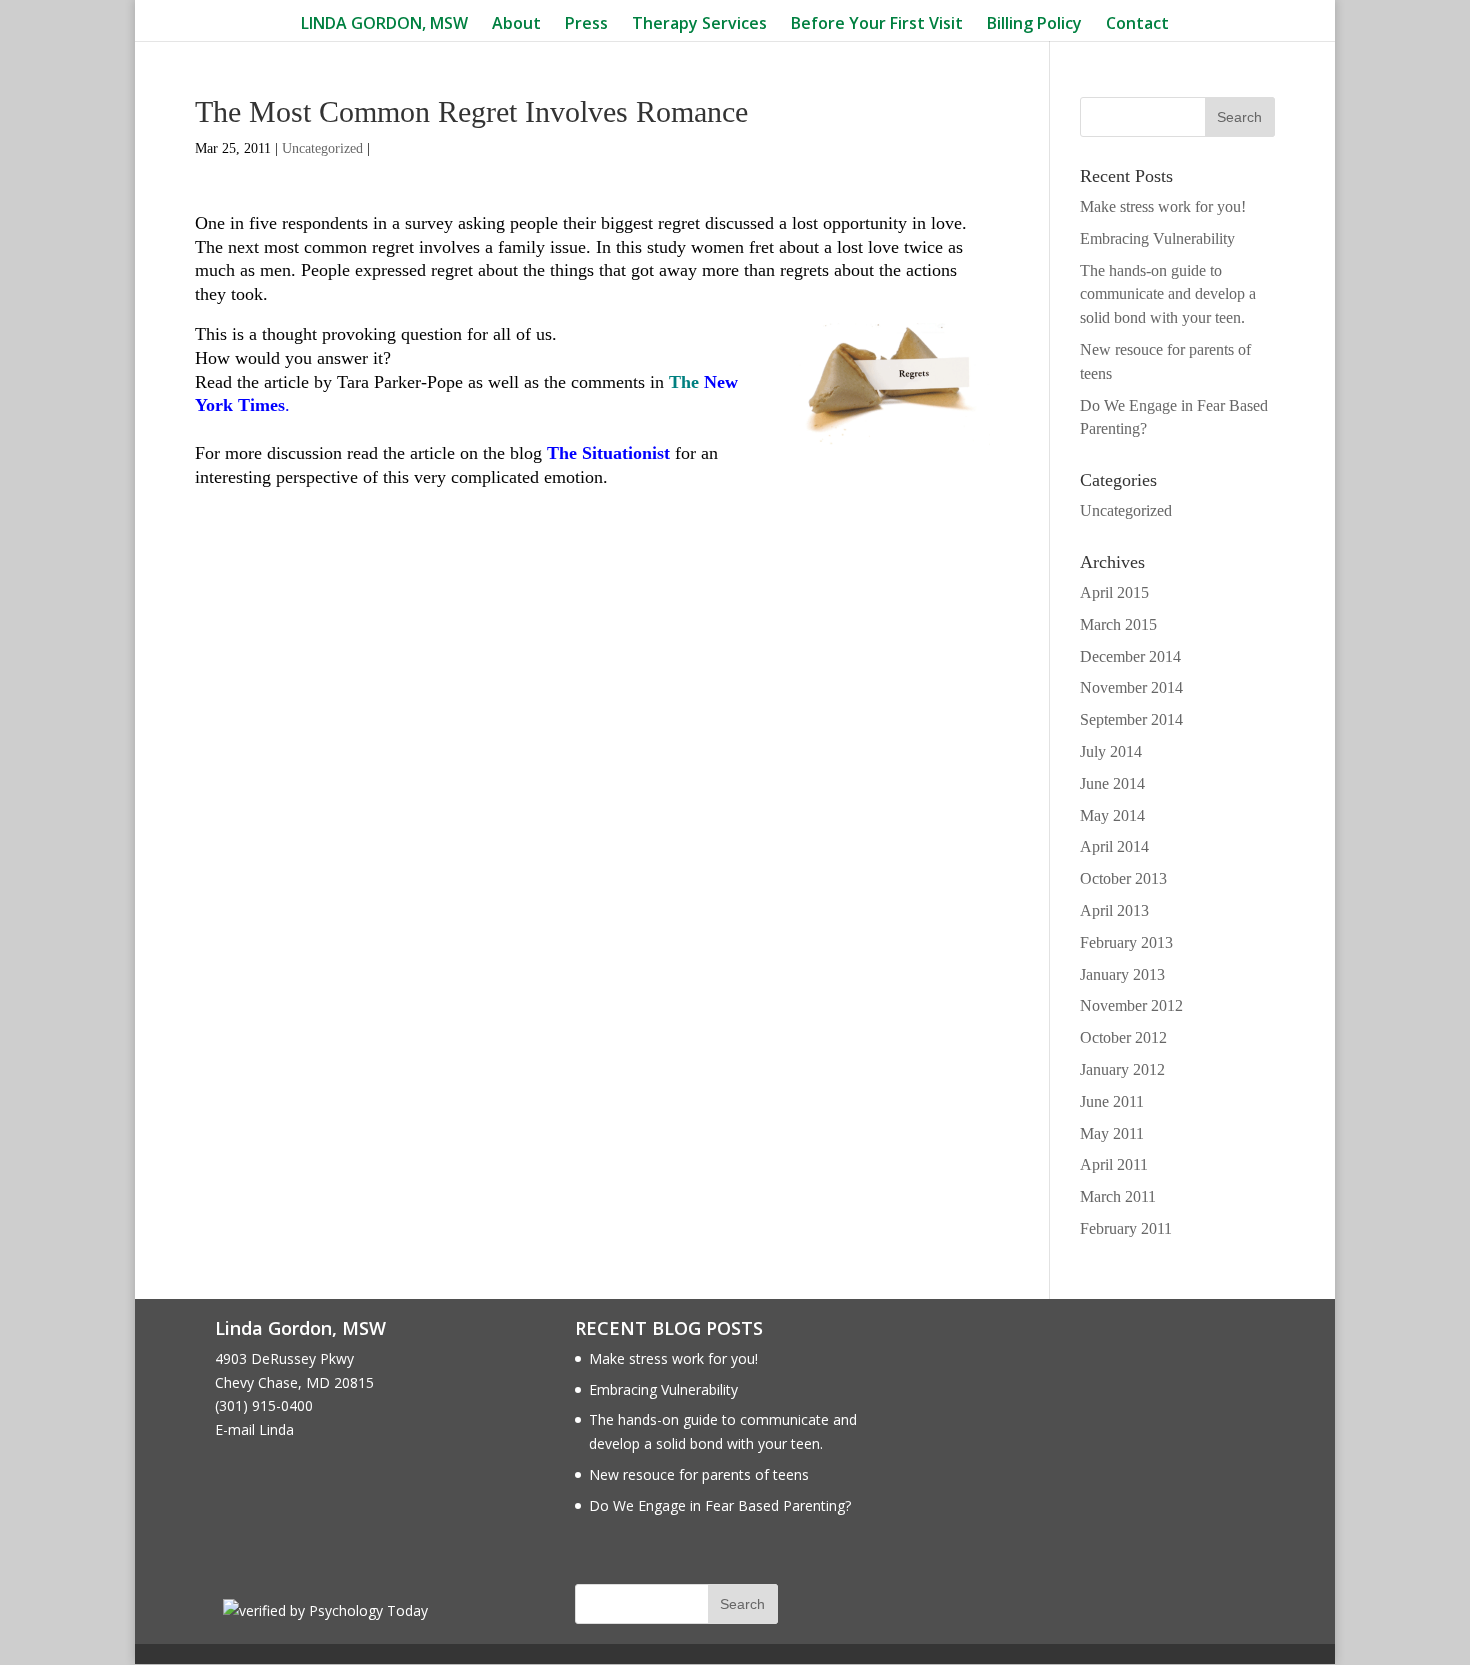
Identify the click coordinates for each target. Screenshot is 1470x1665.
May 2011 (1112, 1133)
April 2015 (1114, 592)
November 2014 (1131, 687)
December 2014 (1130, 656)
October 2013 (1123, 878)
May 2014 (1112, 815)
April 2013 (1114, 910)
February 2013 (1126, 942)
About (516, 24)
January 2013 (1122, 974)
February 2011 (1126, 1228)
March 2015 (1118, 624)
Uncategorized (322, 148)
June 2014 (1112, 783)
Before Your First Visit (877, 24)
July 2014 (1111, 751)
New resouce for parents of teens (699, 1474)
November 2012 (1131, 1005)
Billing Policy (1034, 24)
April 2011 (1114, 1164)
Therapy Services (699, 24)
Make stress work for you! (1163, 206)
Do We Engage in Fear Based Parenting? (720, 1505)
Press (586, 24)
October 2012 (1123, 1037)
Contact (1137, 24)
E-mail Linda (254, 1429)
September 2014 (1131, 719)
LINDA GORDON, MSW (384, 24)
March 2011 (1118, 1196)
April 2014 (1114, 846)
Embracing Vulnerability (1157, 238)
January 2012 (1122, 1069)
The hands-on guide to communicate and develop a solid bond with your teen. (1168, 294)
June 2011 (1112, 1101)
